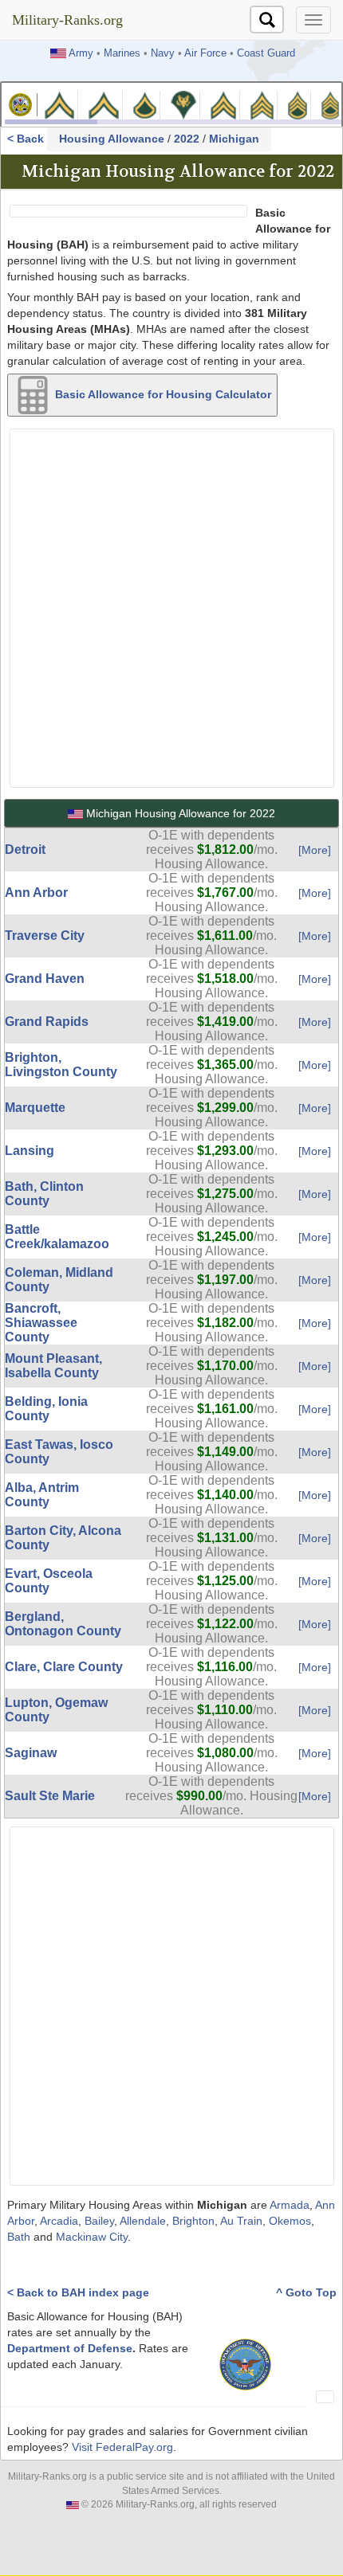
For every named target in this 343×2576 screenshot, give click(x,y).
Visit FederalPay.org (122, 2447)
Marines (122, 53)
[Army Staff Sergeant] (298, 104)
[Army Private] (59, 104)
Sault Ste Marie (50, 1796)
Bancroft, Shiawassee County (41, 1323)
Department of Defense (70, 2348)
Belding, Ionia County (46, 1409)
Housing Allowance (112, 139)
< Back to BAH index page (78, 2292)
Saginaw (31, 1753)
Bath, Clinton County (44, 1194)
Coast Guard (266, 53)
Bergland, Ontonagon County (63, 1624)
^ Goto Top (306, 2292)
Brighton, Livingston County (61, 1065)
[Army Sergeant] (262, 104)
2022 (187, 139)
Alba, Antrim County (42, 1495)
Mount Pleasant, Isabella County (53, 1366)
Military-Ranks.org (67, 20)
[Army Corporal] (223, 104)
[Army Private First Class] (145, 104)
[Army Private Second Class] (103, 104)
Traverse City (45, 936)
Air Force (205, 53)
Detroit (25, 850)
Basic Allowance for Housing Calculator (162, 393)
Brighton (193, 2221)
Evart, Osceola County (49, 1581)
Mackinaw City (92, 2237)
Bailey (99, 2221)
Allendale (143, 2221)
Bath (19, 2237)
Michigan (234, 139)
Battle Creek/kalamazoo (57, 1237)
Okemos (290, 2221)
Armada (290, 2205)
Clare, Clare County (64, 1667)
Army (81, 53)
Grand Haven (45, 979)
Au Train (241, 2221)
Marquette (35, 1108)
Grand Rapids (47, 1022)
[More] (315, 850)
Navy (163, 53)
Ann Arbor (36, 893)
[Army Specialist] (183, 104)
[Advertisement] (171, 606)
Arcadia (59, 2221)
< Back (27, 139)
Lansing (30, 1151)
